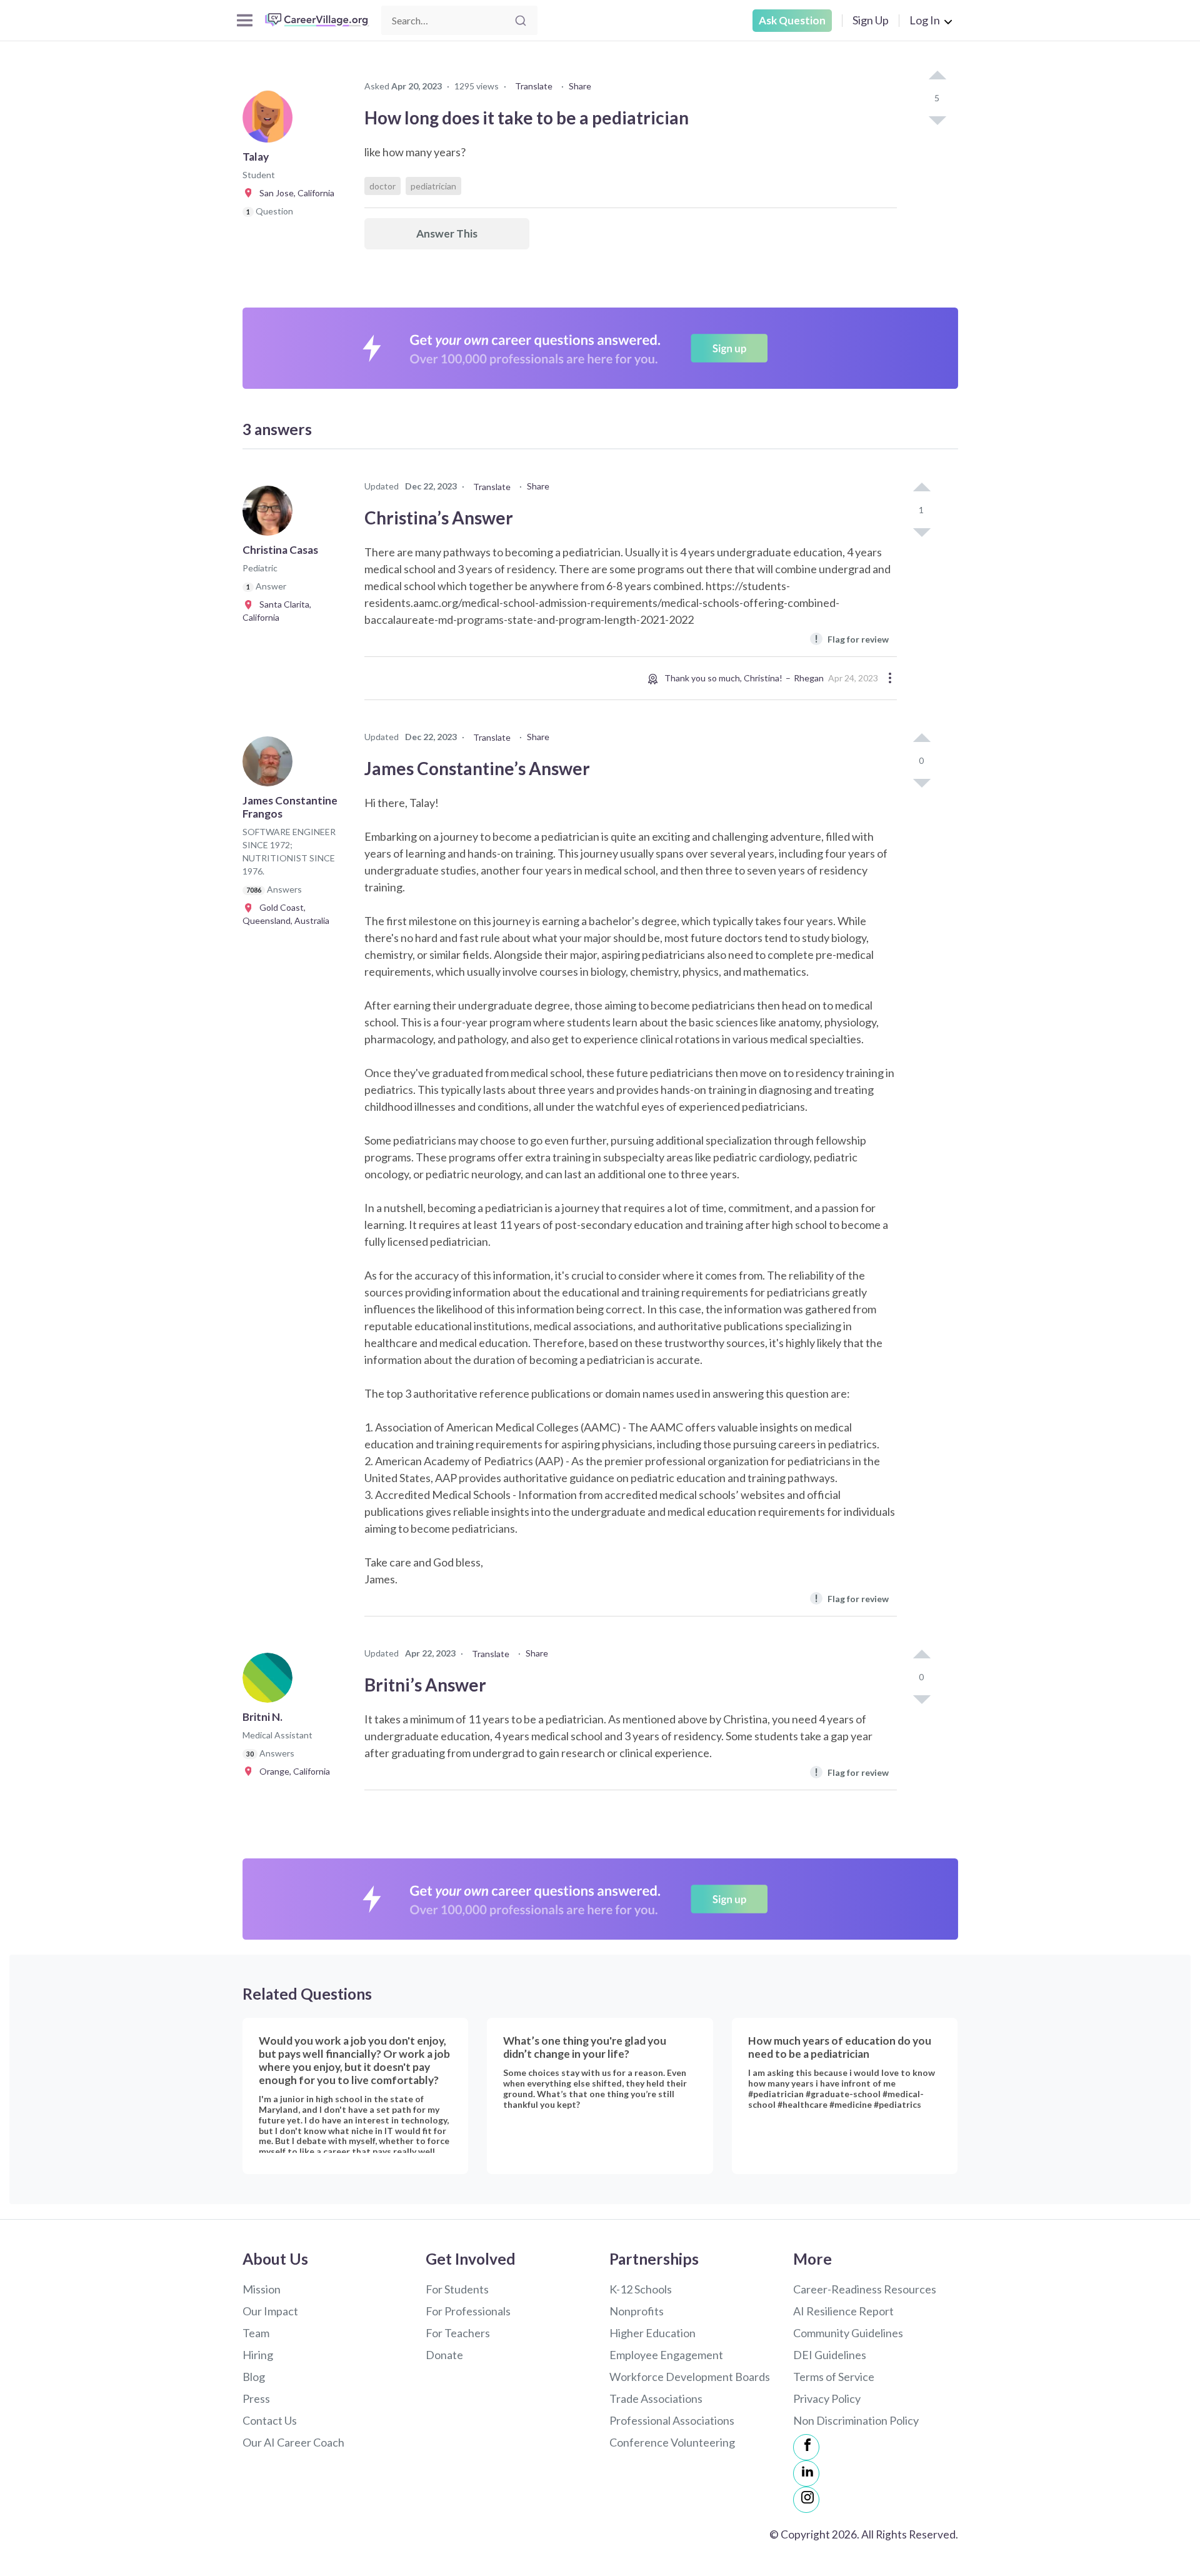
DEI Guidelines (830, 2355)
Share (580, 86)
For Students (457, 2289)
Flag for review (852, 639)
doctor (382, 186)
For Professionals (468, 2311)
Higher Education (652, 2333)
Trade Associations (656, 2398)
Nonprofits (637, 2311)
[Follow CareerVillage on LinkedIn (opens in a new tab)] (806, 2473)
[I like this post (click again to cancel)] (937, 76)
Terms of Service (834, 2377)
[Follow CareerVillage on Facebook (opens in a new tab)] (806, 2447)
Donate (444, 2355)
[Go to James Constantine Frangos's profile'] (271, 765)
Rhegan (809, 678)
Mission (262, 2289)
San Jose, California (294, 193)
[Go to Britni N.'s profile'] (271, 1681)
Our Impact (270, 2311)
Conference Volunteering (672, 2442)
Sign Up (871, 20)
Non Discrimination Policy (856, 2420)
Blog (254, 2377)
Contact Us (270, 2420)
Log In (925, 20)
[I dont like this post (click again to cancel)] (937, 119)
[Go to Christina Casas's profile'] (271, 514)
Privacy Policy (827, 2398)
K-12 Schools (641, 2289)
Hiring (258, 2355)
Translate (534, 86)
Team (256, 2333)
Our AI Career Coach (293, 2442)
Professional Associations (672, 2420)
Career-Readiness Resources (865, 2289)
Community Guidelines (848, 2333)
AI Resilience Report (843, 2311)
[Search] (521, 21)
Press (256, 2398)
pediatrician (433, 186)
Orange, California (292, 1771)
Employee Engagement (666, 2355)
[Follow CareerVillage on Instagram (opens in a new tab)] (806, 2500)
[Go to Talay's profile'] (271, 121)
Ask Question (792, 20)
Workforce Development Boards (690, 2377)
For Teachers (458, 2333)
